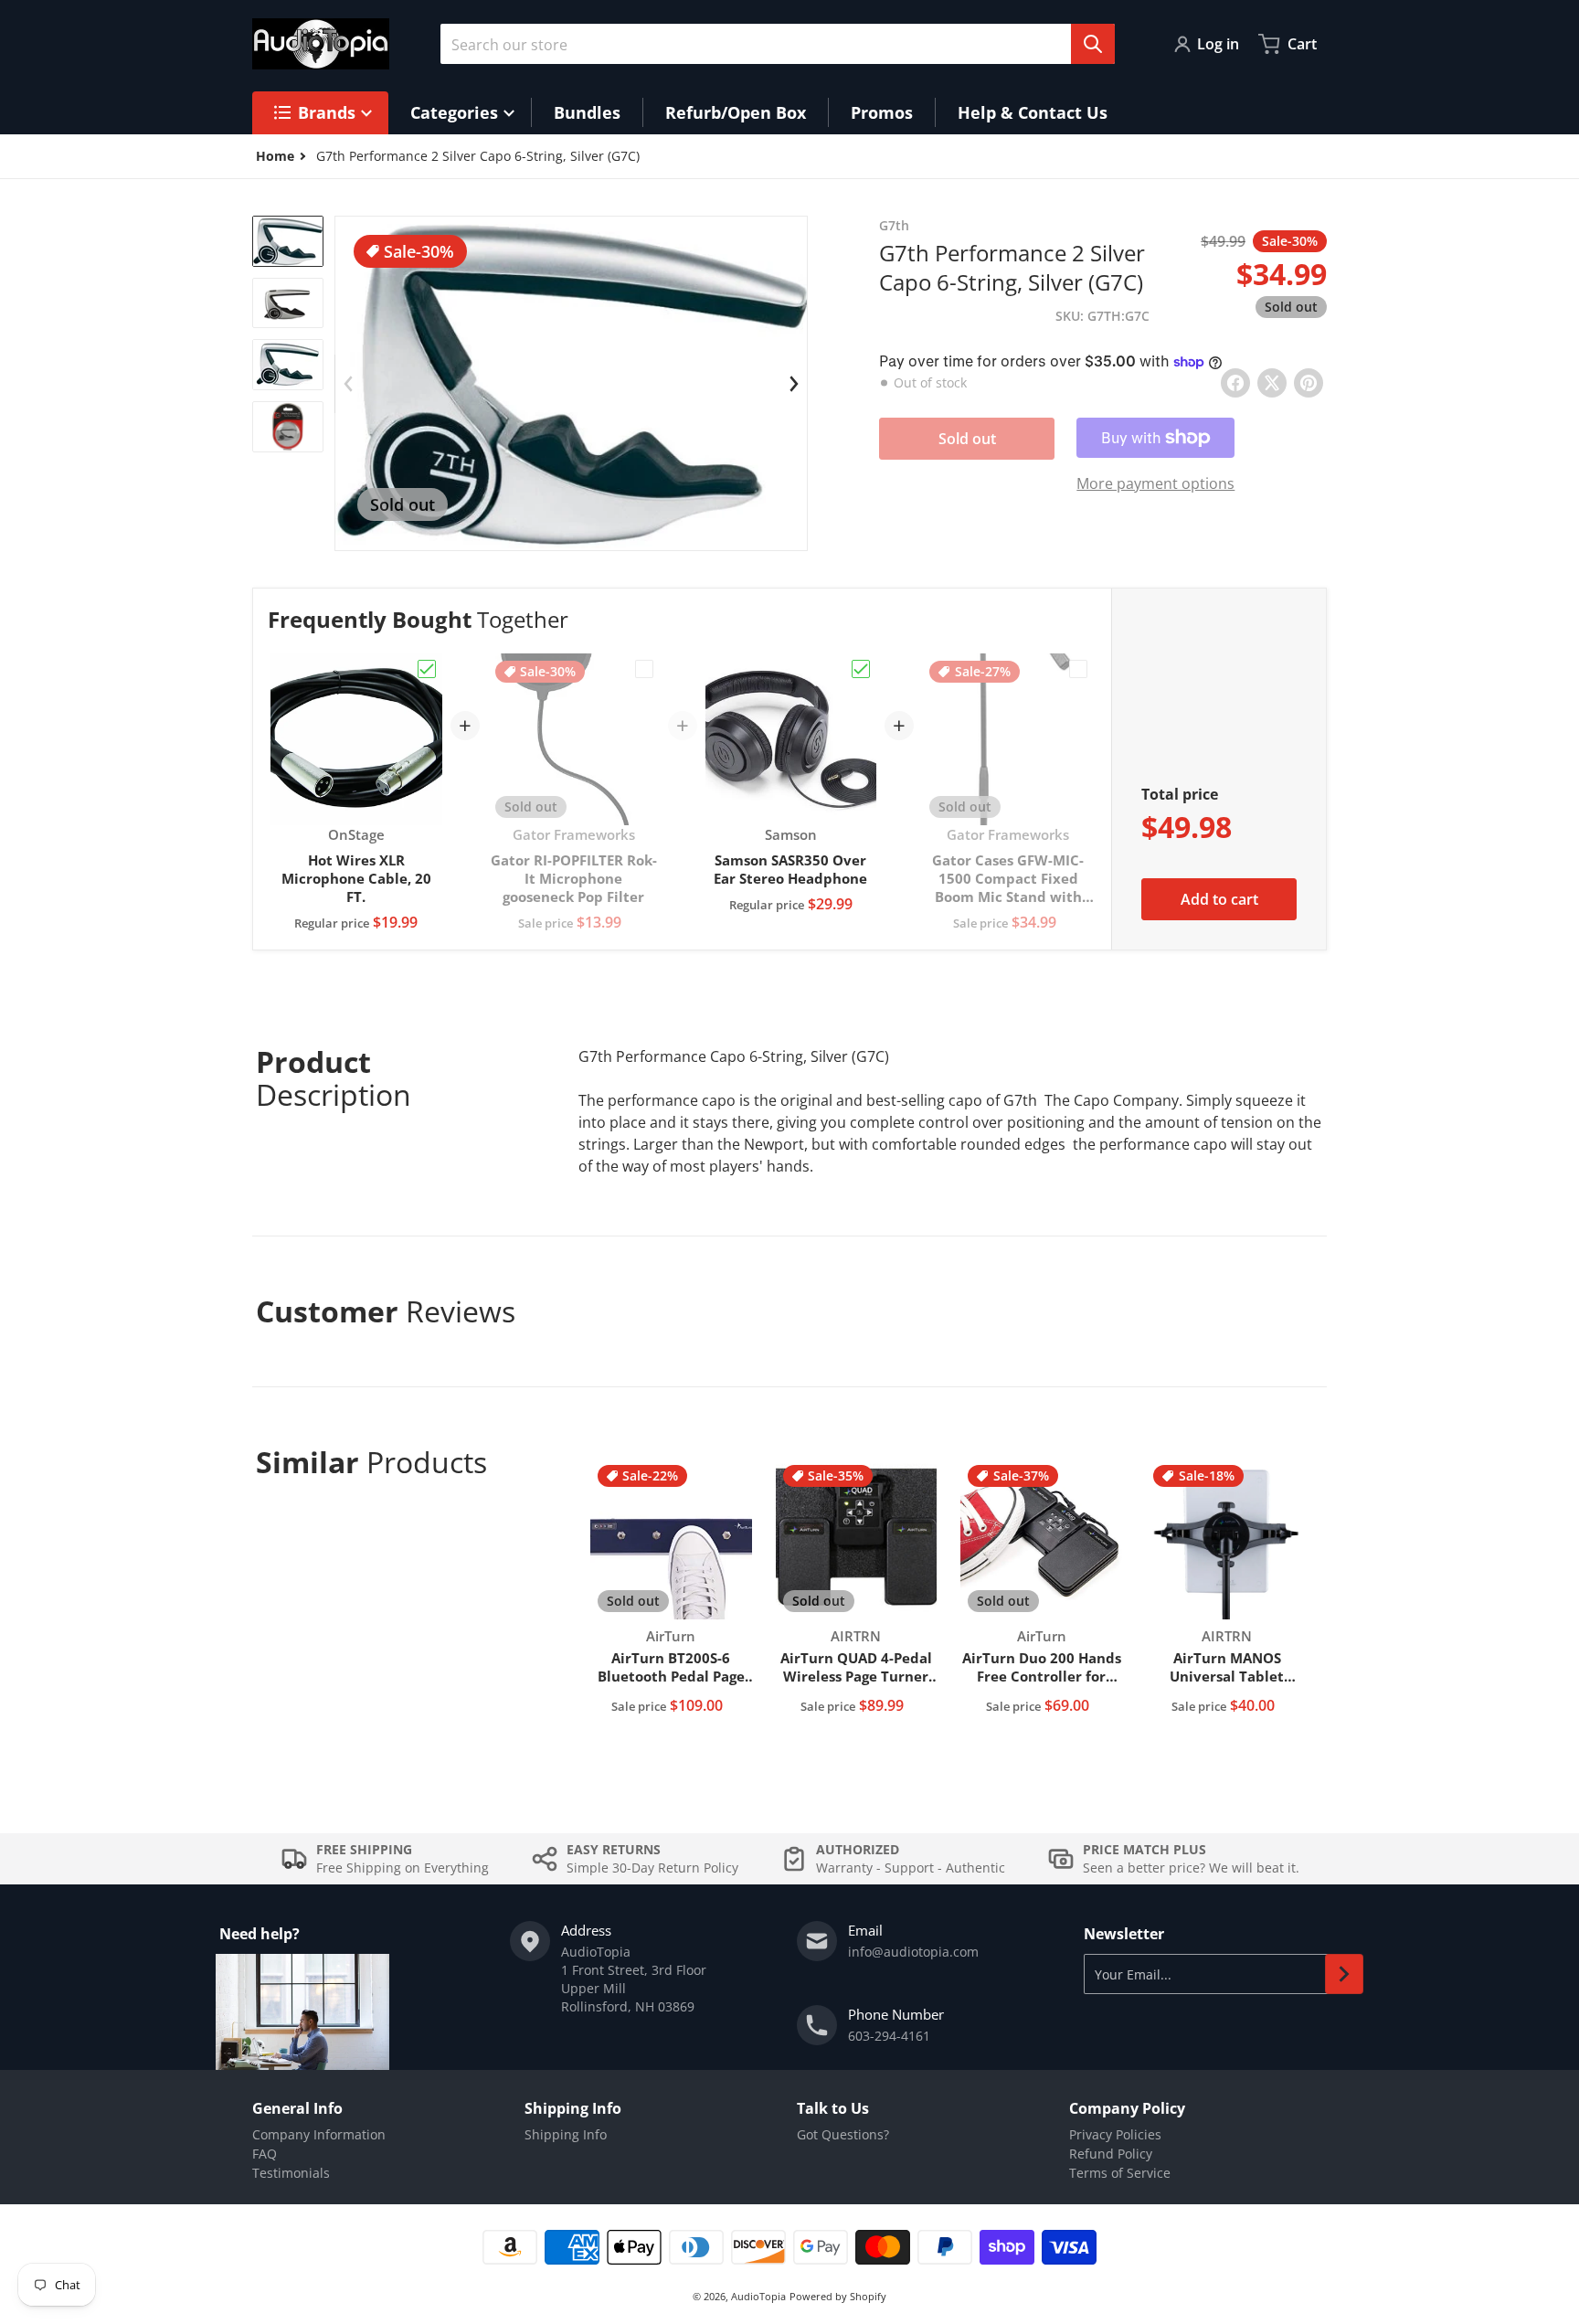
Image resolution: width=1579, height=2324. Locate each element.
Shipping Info (566, 2134)
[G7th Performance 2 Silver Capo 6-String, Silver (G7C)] (288, 241)
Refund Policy (1111, 2154)
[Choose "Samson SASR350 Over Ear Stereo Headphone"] (861, 669)
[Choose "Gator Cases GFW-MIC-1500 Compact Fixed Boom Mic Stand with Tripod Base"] (1078, 669)
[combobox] (778, 44)
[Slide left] (348, 384)
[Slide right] (794, 384)
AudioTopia (758, 2296)
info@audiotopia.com (913, 1952)
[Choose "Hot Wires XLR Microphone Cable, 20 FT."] (427, 669)
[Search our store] (1093, 44)
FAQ (265, 2154)
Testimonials (291, 2173)
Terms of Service (1120, 2173)
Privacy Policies (1115, 2134)
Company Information (319, 2134)
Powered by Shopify (838, 2296)
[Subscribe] (1344, 1974)
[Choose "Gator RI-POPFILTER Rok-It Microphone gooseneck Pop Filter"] (644, 669)
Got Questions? (843, 2134)
